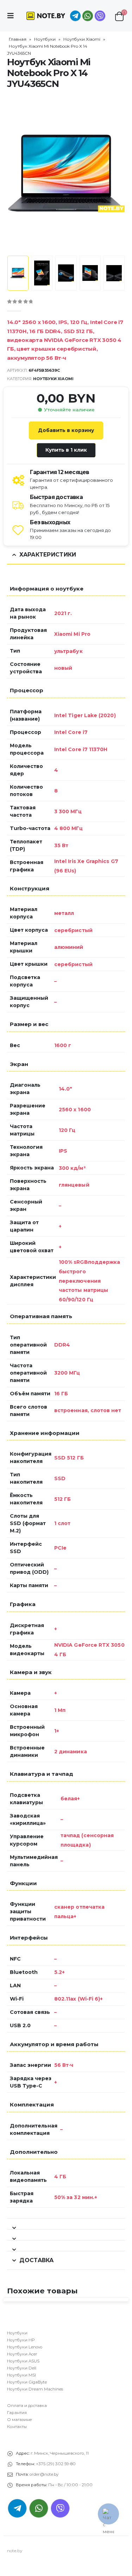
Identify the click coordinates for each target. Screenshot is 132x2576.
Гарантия (17, 2413)
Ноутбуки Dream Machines (35, 2389)
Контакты (17, 2427)
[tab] (66, 2224)
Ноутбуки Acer (22, 2354)
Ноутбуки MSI (21, 2375)
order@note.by (44, 2474)
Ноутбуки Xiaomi (82, 39)
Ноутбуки (45, 39)
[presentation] (16, 173)
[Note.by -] (46, 16)
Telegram (17, 2508)
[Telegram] (75, 16)
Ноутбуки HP (21, 2340)
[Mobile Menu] (13, 16)
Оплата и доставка (27, 2406)
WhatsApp (88, 16)
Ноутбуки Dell (22, 2368)
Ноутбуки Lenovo (25, 2347)
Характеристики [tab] (48, 555)
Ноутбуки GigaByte (27, 2382)
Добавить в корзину (66, 430)
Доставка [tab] (36, 2260)
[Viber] (100, 16)
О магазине (20, 2420)
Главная (18, 39)
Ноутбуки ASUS (23, 2361)
